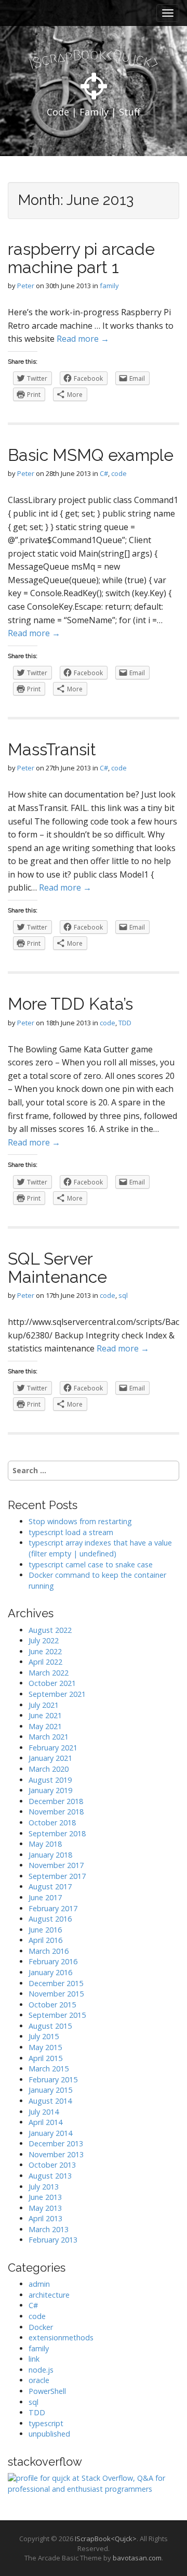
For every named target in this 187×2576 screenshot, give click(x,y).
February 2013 (53, 2240)
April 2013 (45, 2218)
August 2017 (50, 1886)
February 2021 (53, 1748)
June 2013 (45, 2197)
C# (104, 473)
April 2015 (45, 2058)
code (119, 473)
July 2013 (44, 2187)
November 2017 (56, 1865)
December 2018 (56, 1801)
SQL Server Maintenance (57, 1268)
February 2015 (53, 2079)
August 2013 (50, 2176)
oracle (39, 2380)
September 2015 (57, 2015)
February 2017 (53, 1908)
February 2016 (53, 1961)
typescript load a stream (71, 1532)
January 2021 (50, 1758)
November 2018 (56, 1812)
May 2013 (45, 2208)
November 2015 (56, 1994)
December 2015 (56, 1983)
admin (39, 2284)
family (109, 286)
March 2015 (49, 2069)
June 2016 (45, 1930)
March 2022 (49, 1673)
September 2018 (57, 1833)
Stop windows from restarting (80, 1521)
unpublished (49, 2434)
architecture (49, 2295)
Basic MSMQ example (91, 455)
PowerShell (47, 2391)
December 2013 (56, 2143)
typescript (46, 2423)
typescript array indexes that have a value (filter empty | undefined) (100, 1548)
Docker (41, 2327)
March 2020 (49, 1769)
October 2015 (52, 2005)
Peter (26, 286)
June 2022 (45, 1651)
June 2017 (45, 1897)
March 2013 (49, 2229)
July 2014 (44, 2112)
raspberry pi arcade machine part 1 (81, 258)
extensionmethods (61, 2337)
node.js (41, 2370)
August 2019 (50, 1780)
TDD (125, 1023)
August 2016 (50, 1919)
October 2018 (52, 1822)
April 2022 (45, 1662)
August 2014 (50, 2101)
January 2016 (50, 1972)
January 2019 (50, 1790)
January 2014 (50, 2133)
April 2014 (45, 2122)
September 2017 (57, 1876)
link (34, 2359)
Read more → (83, 339)
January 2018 (50, 1855)
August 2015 (50, 2026)
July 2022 (44, 1640)
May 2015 (45, 2047)
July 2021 (44, 1705)
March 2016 (49, 1951)
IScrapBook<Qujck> (106, 2539)
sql (123, 1295)
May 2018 (45, 1844)
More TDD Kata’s (70, 1004)
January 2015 (50, 2090)
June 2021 (45, 1715)
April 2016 (45, 1940)
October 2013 (52, 2165)
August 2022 (50, 1630)
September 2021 (57, 1694)
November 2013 (56, 2154)
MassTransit (52, 749)
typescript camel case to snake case (91, 1564)
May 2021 (45, 1726)
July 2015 (44, 2036)
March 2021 (49, 1737)
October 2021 (52, 1683)
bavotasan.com (137, 2558)
